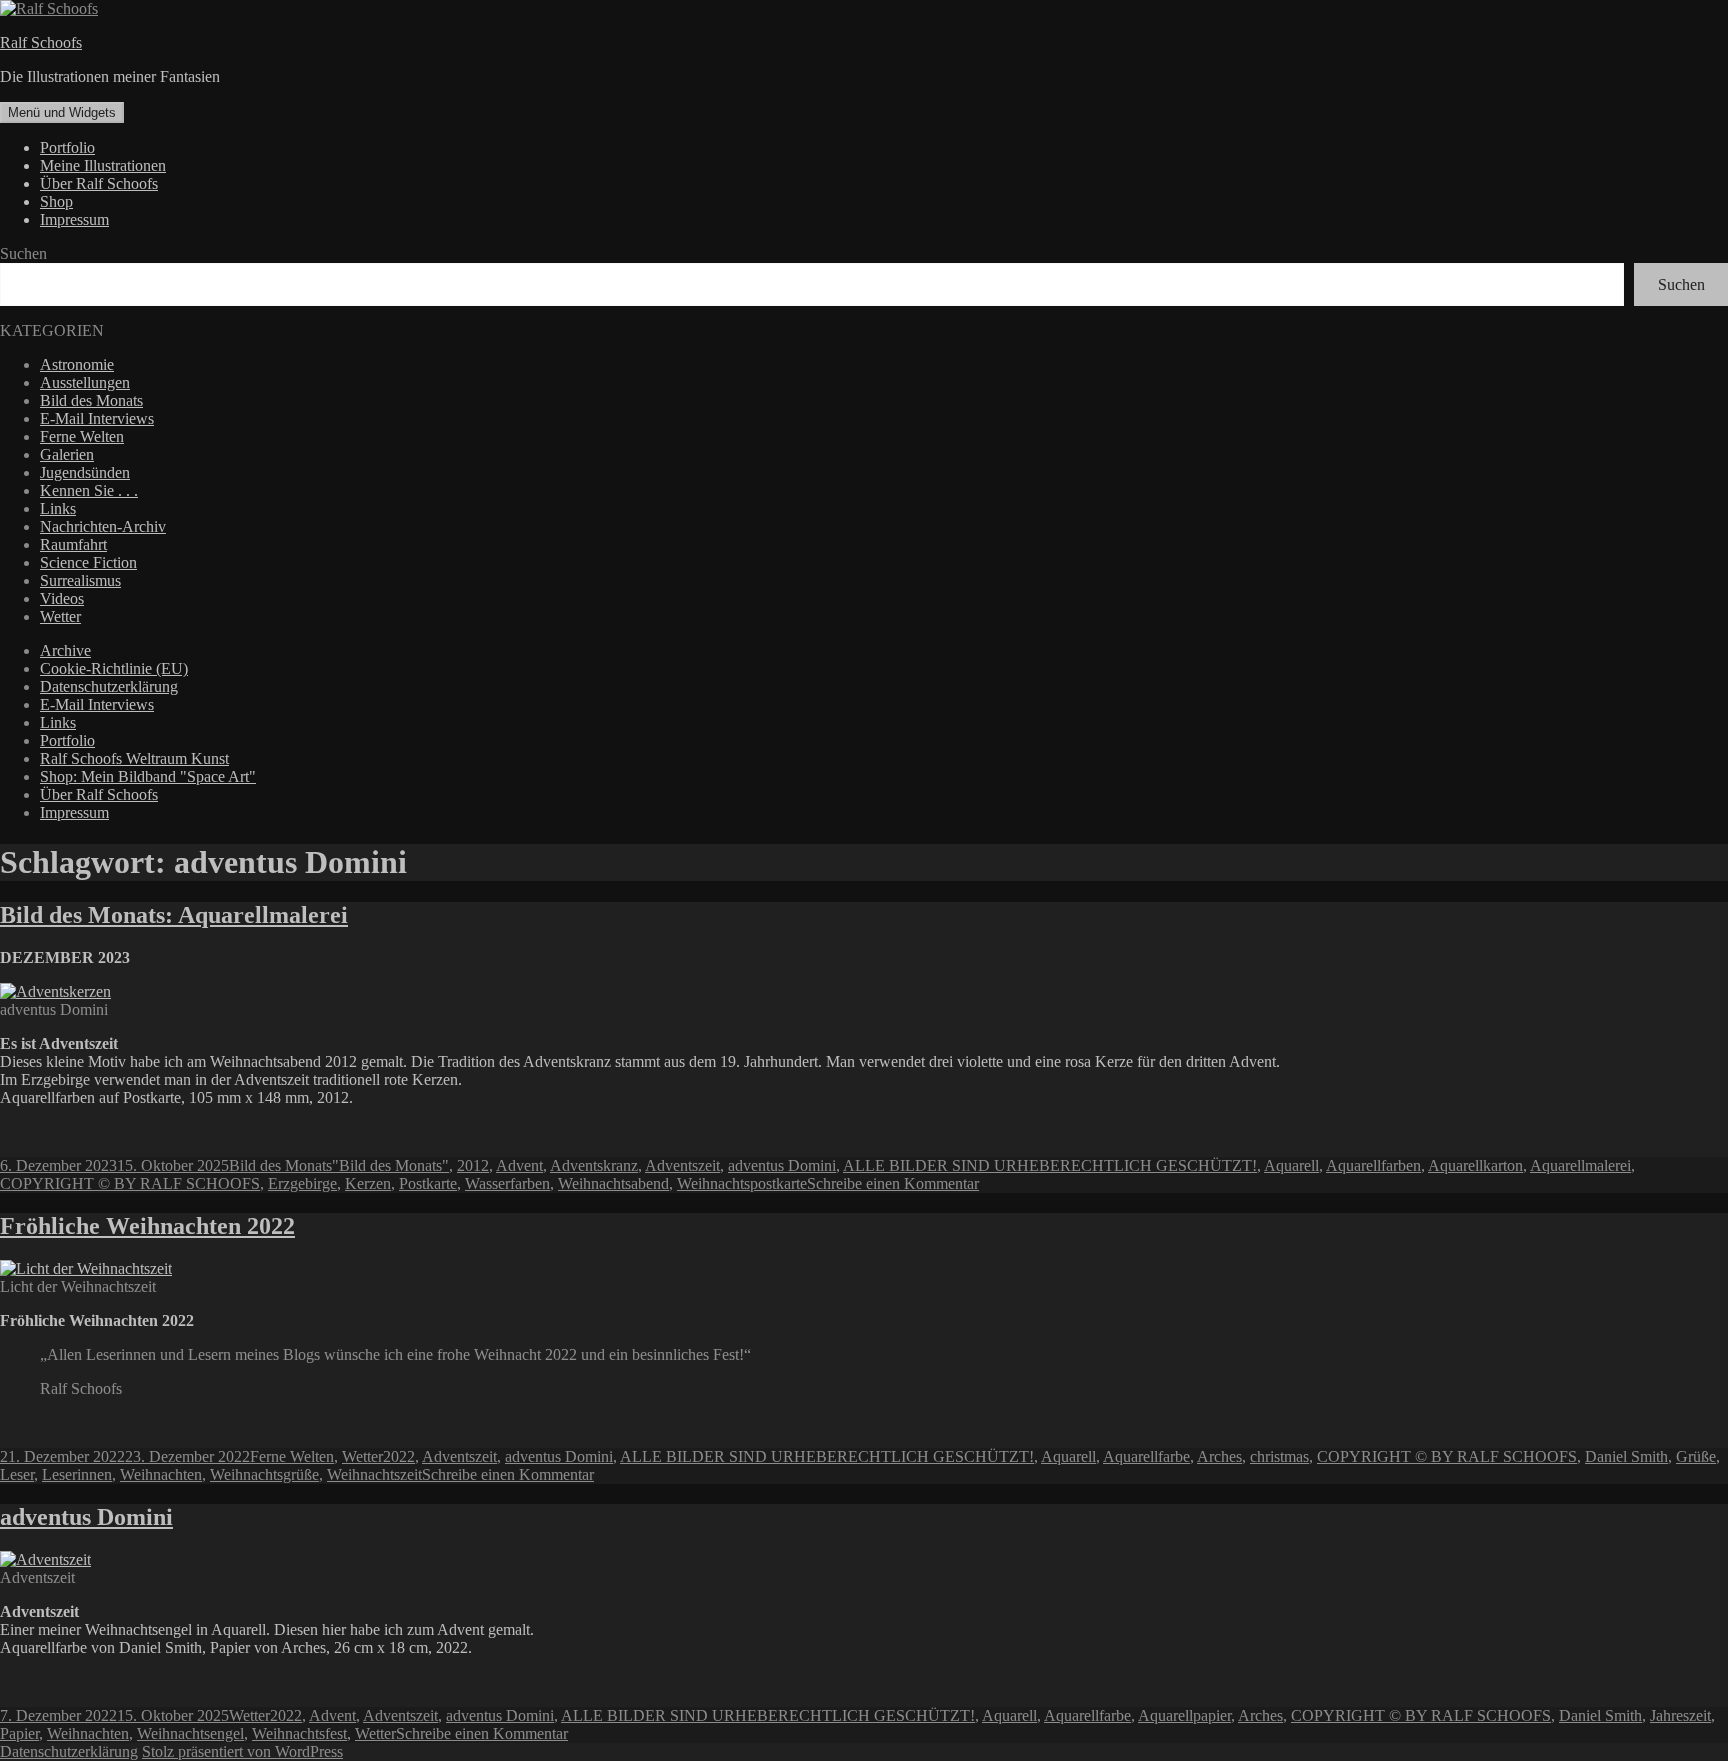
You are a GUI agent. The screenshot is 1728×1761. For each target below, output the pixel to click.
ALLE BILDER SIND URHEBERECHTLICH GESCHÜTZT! (1050, 1165)
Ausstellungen (85, 382)
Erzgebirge (302, 1183)
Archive (65, 650)
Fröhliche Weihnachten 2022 (147, 1226)
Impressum (74, 219)
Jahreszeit (1680, 1715)
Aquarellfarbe (1146, 1456)
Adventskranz (594, 1165)
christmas (1279, 1456)
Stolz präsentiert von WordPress (242, 1751)
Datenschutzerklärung (109, 686)
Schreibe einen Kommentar (893, 1183)
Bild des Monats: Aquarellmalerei (174, 915)
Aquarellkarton (1475, 1165)
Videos (62, 598)
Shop (56, 201)
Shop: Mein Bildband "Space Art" (148, 776)
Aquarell (1291, 1165)
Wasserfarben (507, 1183)
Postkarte (428, 1183)
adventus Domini (782, 1165)
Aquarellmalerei (1580, 1165)
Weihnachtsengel (190, 1733)
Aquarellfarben (1373, 1165)
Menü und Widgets (62, 112)
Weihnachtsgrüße (264, 1474)
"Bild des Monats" (390, 1165)
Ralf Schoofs (41, 42)
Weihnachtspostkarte (742, 1183)
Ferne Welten (82, 436)
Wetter (60, 616)
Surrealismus (80, 580)
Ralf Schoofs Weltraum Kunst (134, 758)
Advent (519, 1165)
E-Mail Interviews (97, 418)
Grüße (1696, 1456)
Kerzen (368, 1183)
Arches (1219, 1456)
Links (58, 508)
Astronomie (77, 364)
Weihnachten (161, 1474)
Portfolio (67, 147)
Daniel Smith (1626, 1456)
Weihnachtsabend (613, 1183)
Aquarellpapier (1184, 1715)
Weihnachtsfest (299, 1733)
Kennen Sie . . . (89, 490)
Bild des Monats (91, 400)
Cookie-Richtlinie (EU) (114, 668)
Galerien (67, 454)
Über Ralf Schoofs (99, 183)
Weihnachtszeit (374, 1474)
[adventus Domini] (45, 1559)
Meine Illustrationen (103, 165)
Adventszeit (682, 1165)
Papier (19, 1733)
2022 (399, 1456)
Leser (17, 1474)
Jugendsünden (85, 472)
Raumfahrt (73, 544)
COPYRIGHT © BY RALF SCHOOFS (130, 1183)
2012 (473, 1165)
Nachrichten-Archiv (103, 526)
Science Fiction (88, 562)
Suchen (23, 253)
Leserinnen (77, 1474)
